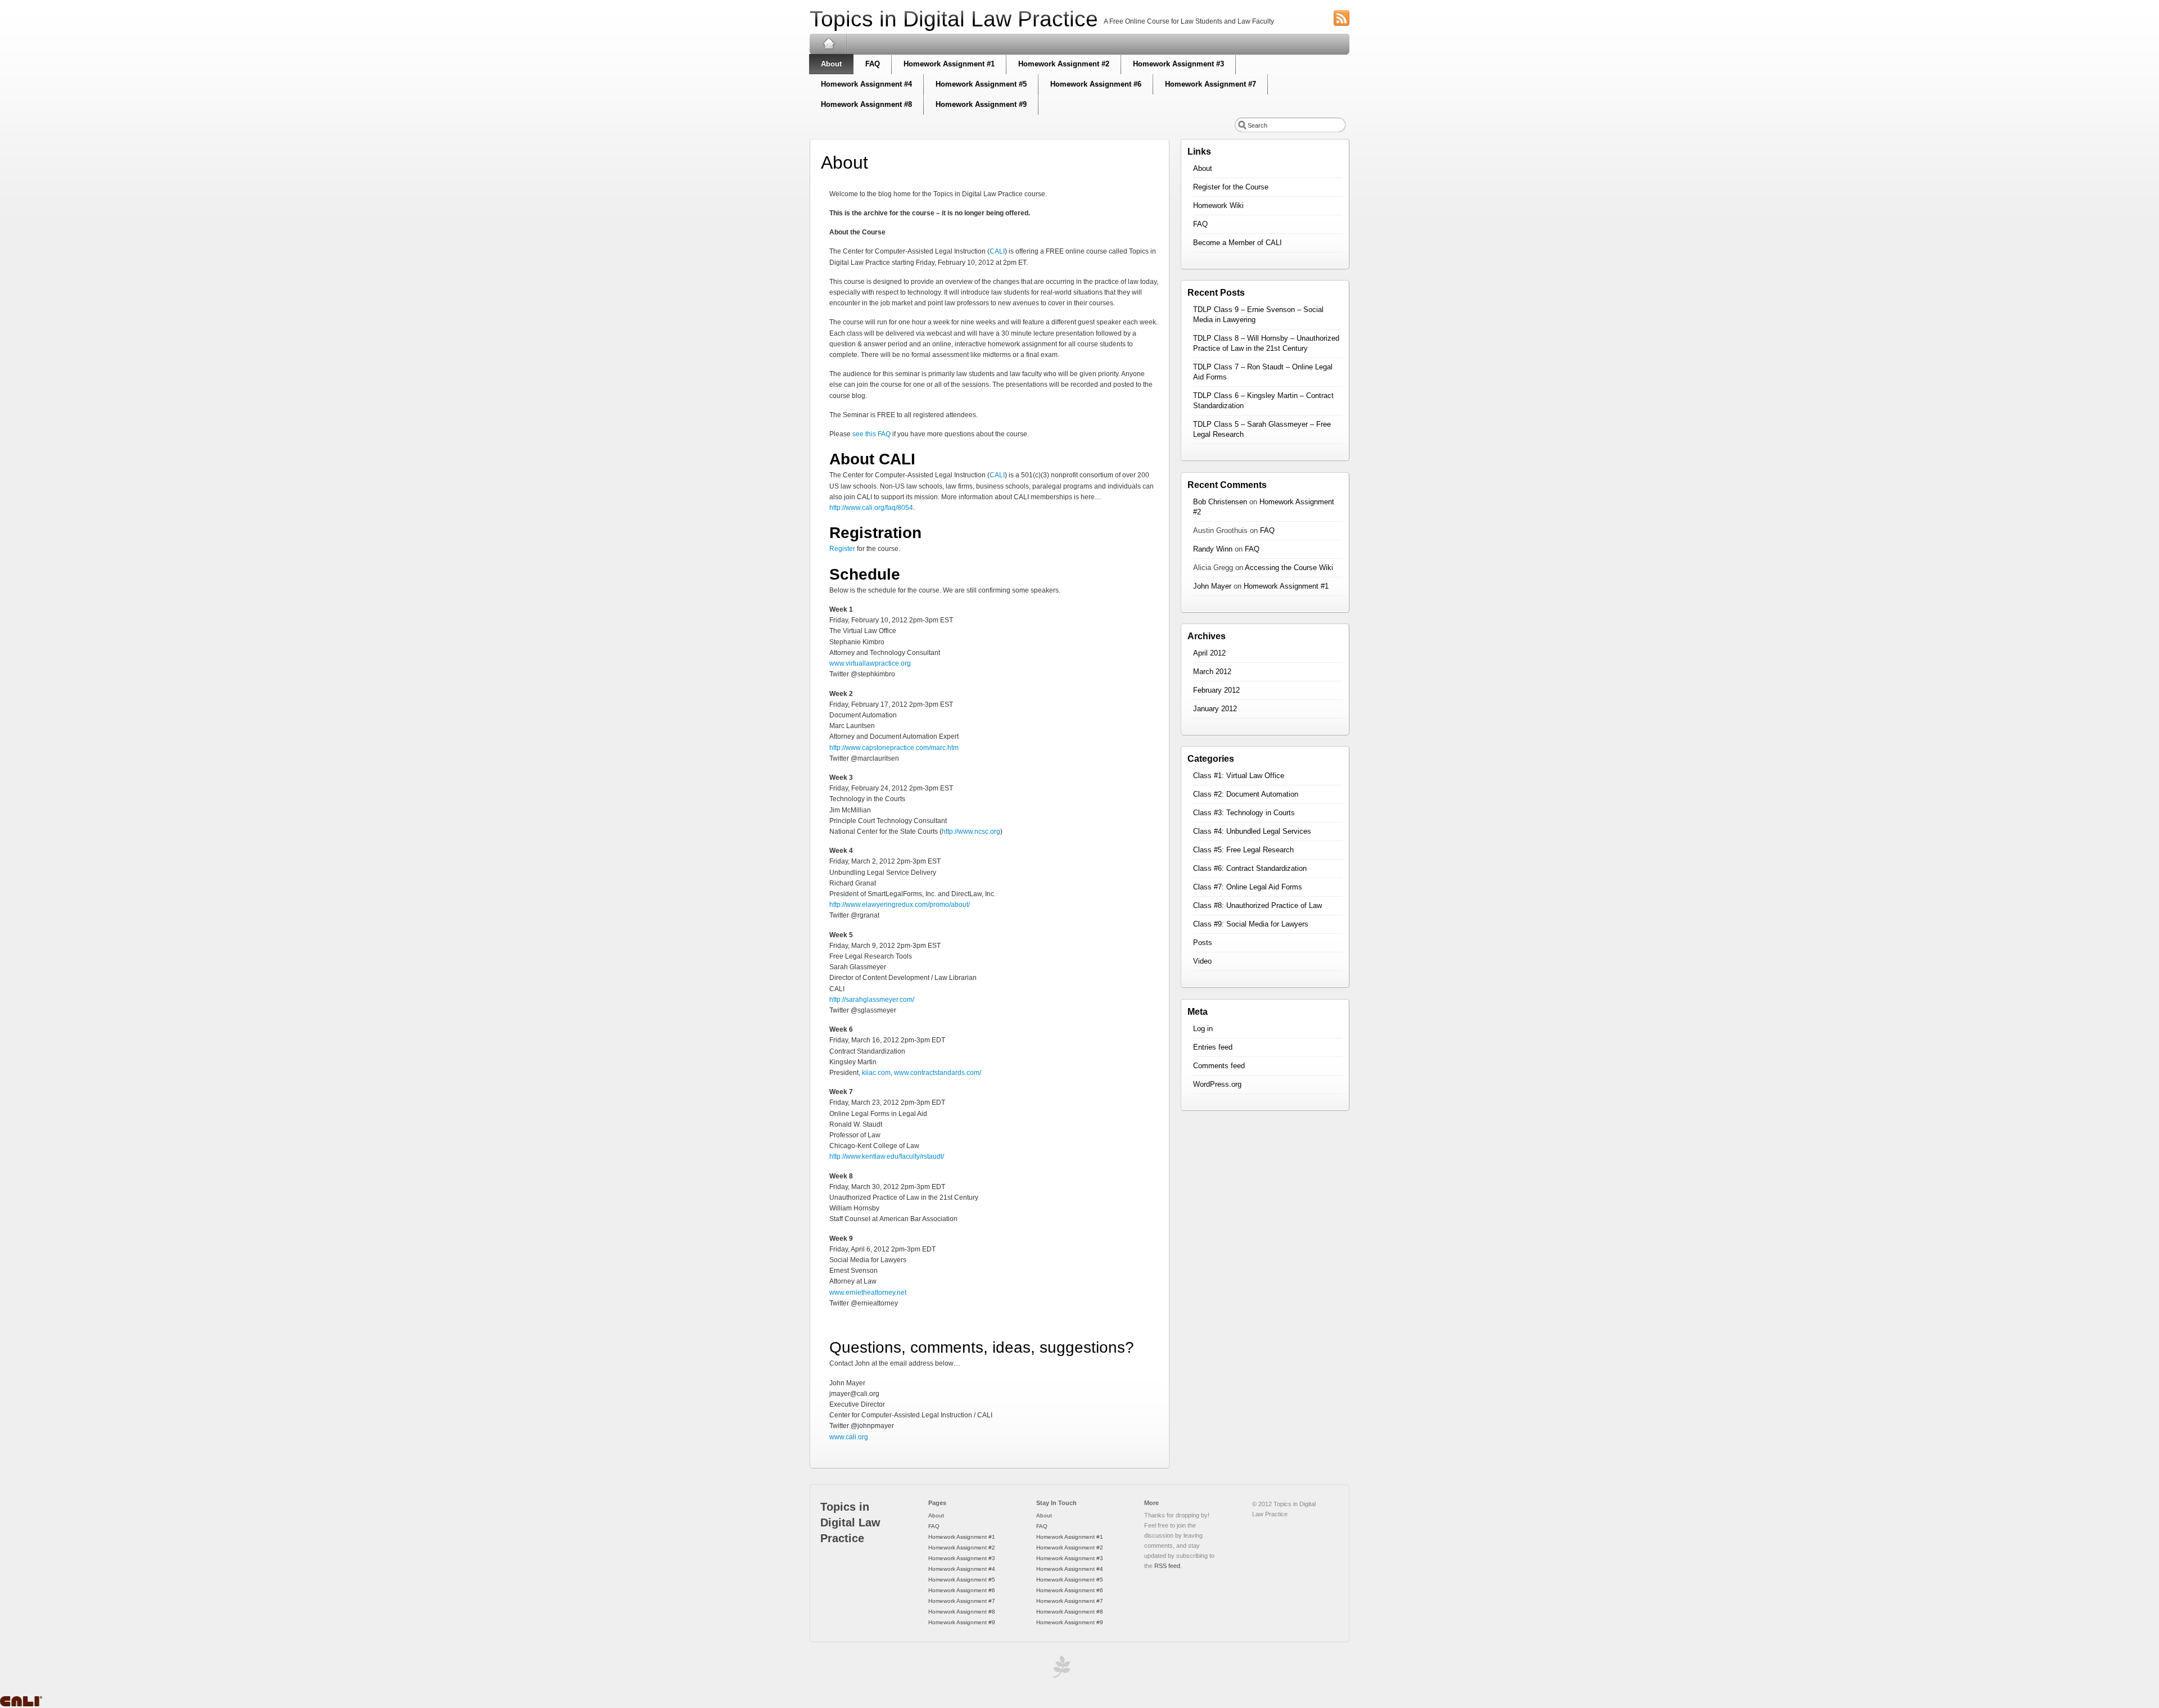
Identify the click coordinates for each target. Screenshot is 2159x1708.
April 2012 (1209, 653)
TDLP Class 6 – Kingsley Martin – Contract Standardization (1263, 401)
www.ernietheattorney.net (868, 1293)
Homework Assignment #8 (866, 104)
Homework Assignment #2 (1064, 64)
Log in (1203, 1029)
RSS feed (1167, 1566)
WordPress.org (1217, 1084)
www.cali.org (849, 1437)
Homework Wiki (1218, 205)
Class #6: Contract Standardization (1250, 868)
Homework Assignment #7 (1211, 84)
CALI (997, 251)
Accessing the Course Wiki (1289, 568)
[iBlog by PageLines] (1060, 1669)
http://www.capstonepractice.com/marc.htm (894, 748)
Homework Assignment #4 (866, 84)
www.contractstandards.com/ (938, 1073)
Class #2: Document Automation (1246, 794)
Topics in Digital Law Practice (954, 19)
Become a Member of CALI (1237, 243)
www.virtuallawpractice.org (870, 663)
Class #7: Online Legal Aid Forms (1248, 887)
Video (1202, 961)
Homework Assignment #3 (1178, 64)
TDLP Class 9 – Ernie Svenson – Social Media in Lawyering (1258, 315)
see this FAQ (871, 434)
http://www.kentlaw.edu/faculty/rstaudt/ (887, 1156)
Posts (1203, 943)
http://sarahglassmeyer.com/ (872, 1000)
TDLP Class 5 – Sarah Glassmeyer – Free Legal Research (1262, 429)
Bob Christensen (1220, 502)
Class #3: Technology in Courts (1244, 813)
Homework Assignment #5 (981, 84)
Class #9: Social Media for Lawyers (1251, 924)
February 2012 (1216, 690)
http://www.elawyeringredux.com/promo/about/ (900, 905)
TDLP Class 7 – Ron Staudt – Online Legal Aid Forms (1263, 372)
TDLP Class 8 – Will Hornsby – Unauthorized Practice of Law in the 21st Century (1266, 343)
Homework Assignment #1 (949, 64)
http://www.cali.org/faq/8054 (871, 508)
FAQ (873, 64)
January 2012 (1215, 709)
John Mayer (1212, 586)
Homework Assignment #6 (1096, 84)
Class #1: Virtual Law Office (1239, 776)
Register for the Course (1231, 187)
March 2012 (1212, 672)
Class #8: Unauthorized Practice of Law (1257, 905)
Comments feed (1219, 1066)
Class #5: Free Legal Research (1243, 850)
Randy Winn (1213, 549)
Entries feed (1213, 1047)
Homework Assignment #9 (981, 104)
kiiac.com (876, 1073)
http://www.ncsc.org (971, 832)
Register (842, 549)
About (831, 64)
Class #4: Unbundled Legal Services (1252, 831)
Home (828, 44)
